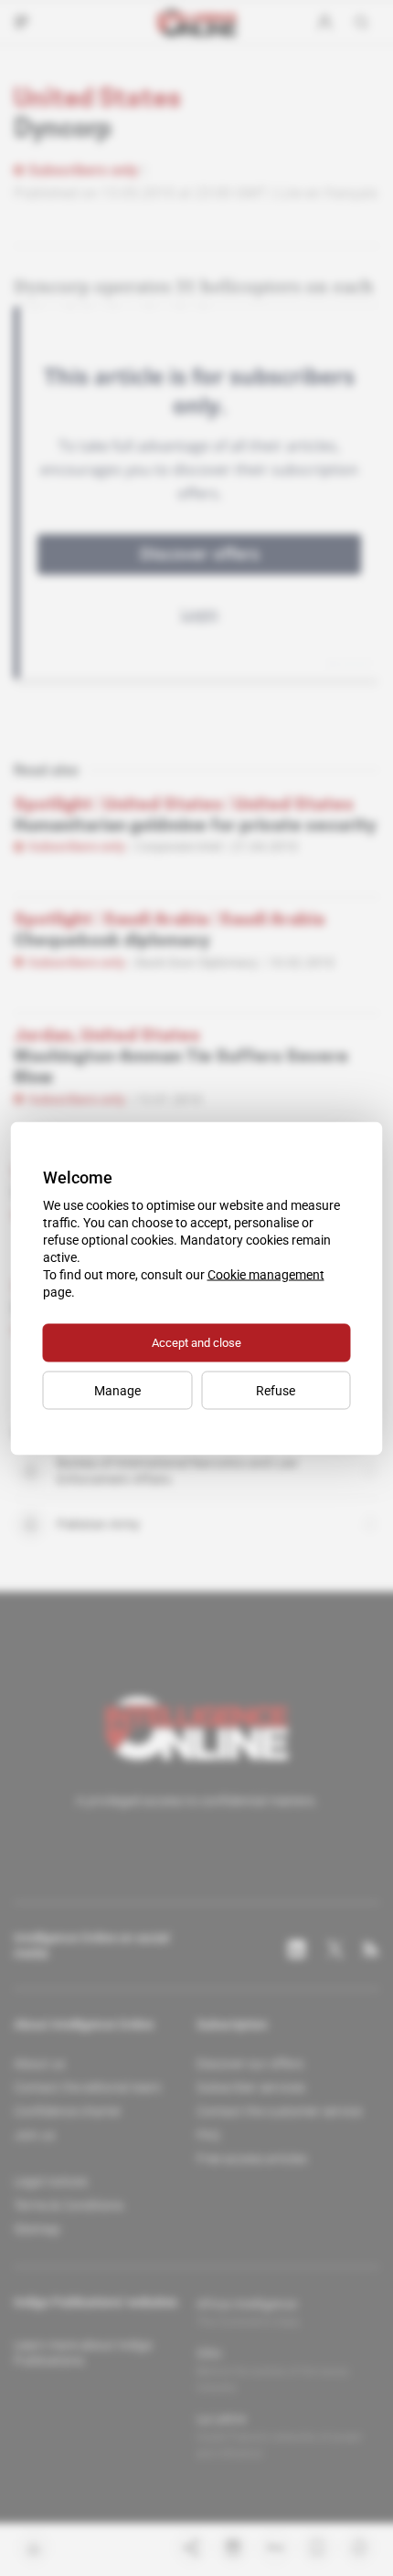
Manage (117, 1390)
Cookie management (266, 1274)
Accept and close (196, 1342)
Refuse (276, 1390)
